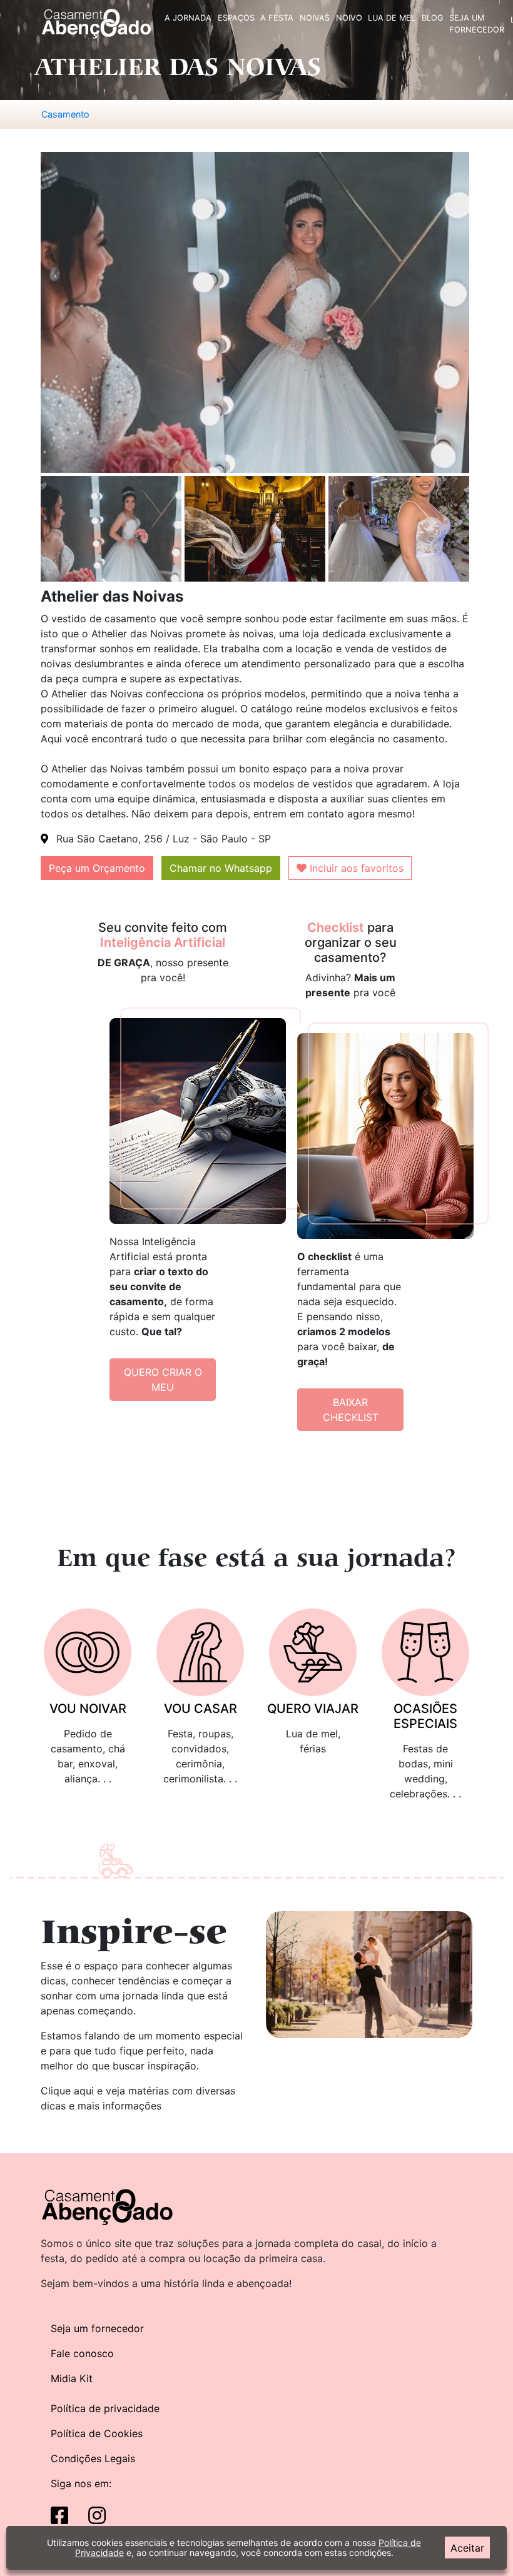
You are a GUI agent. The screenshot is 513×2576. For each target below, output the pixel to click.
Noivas (315, 18)
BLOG (433, 18)
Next (482, 530)
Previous (31, 530)
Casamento (65, 114)
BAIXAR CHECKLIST (351, 1410)
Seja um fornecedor (97, 2328)
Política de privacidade (105, 2408)
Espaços (236, 18)
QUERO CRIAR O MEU (163, 1380)
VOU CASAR (201, 1709)
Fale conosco (82, 2353)
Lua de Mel (392, 18)
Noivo (349, 18)
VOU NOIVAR (88, 1709)
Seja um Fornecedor (477, 24)
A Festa (277, 18)
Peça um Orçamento (97, 868)
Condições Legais (93, 2458)
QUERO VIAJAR (313, 1709)
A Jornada (188, 18)
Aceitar (467, 2548)
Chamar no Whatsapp (221, 868)
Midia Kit (72, 2378)
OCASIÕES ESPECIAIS (425, 1716)
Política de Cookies (97, 2433)
